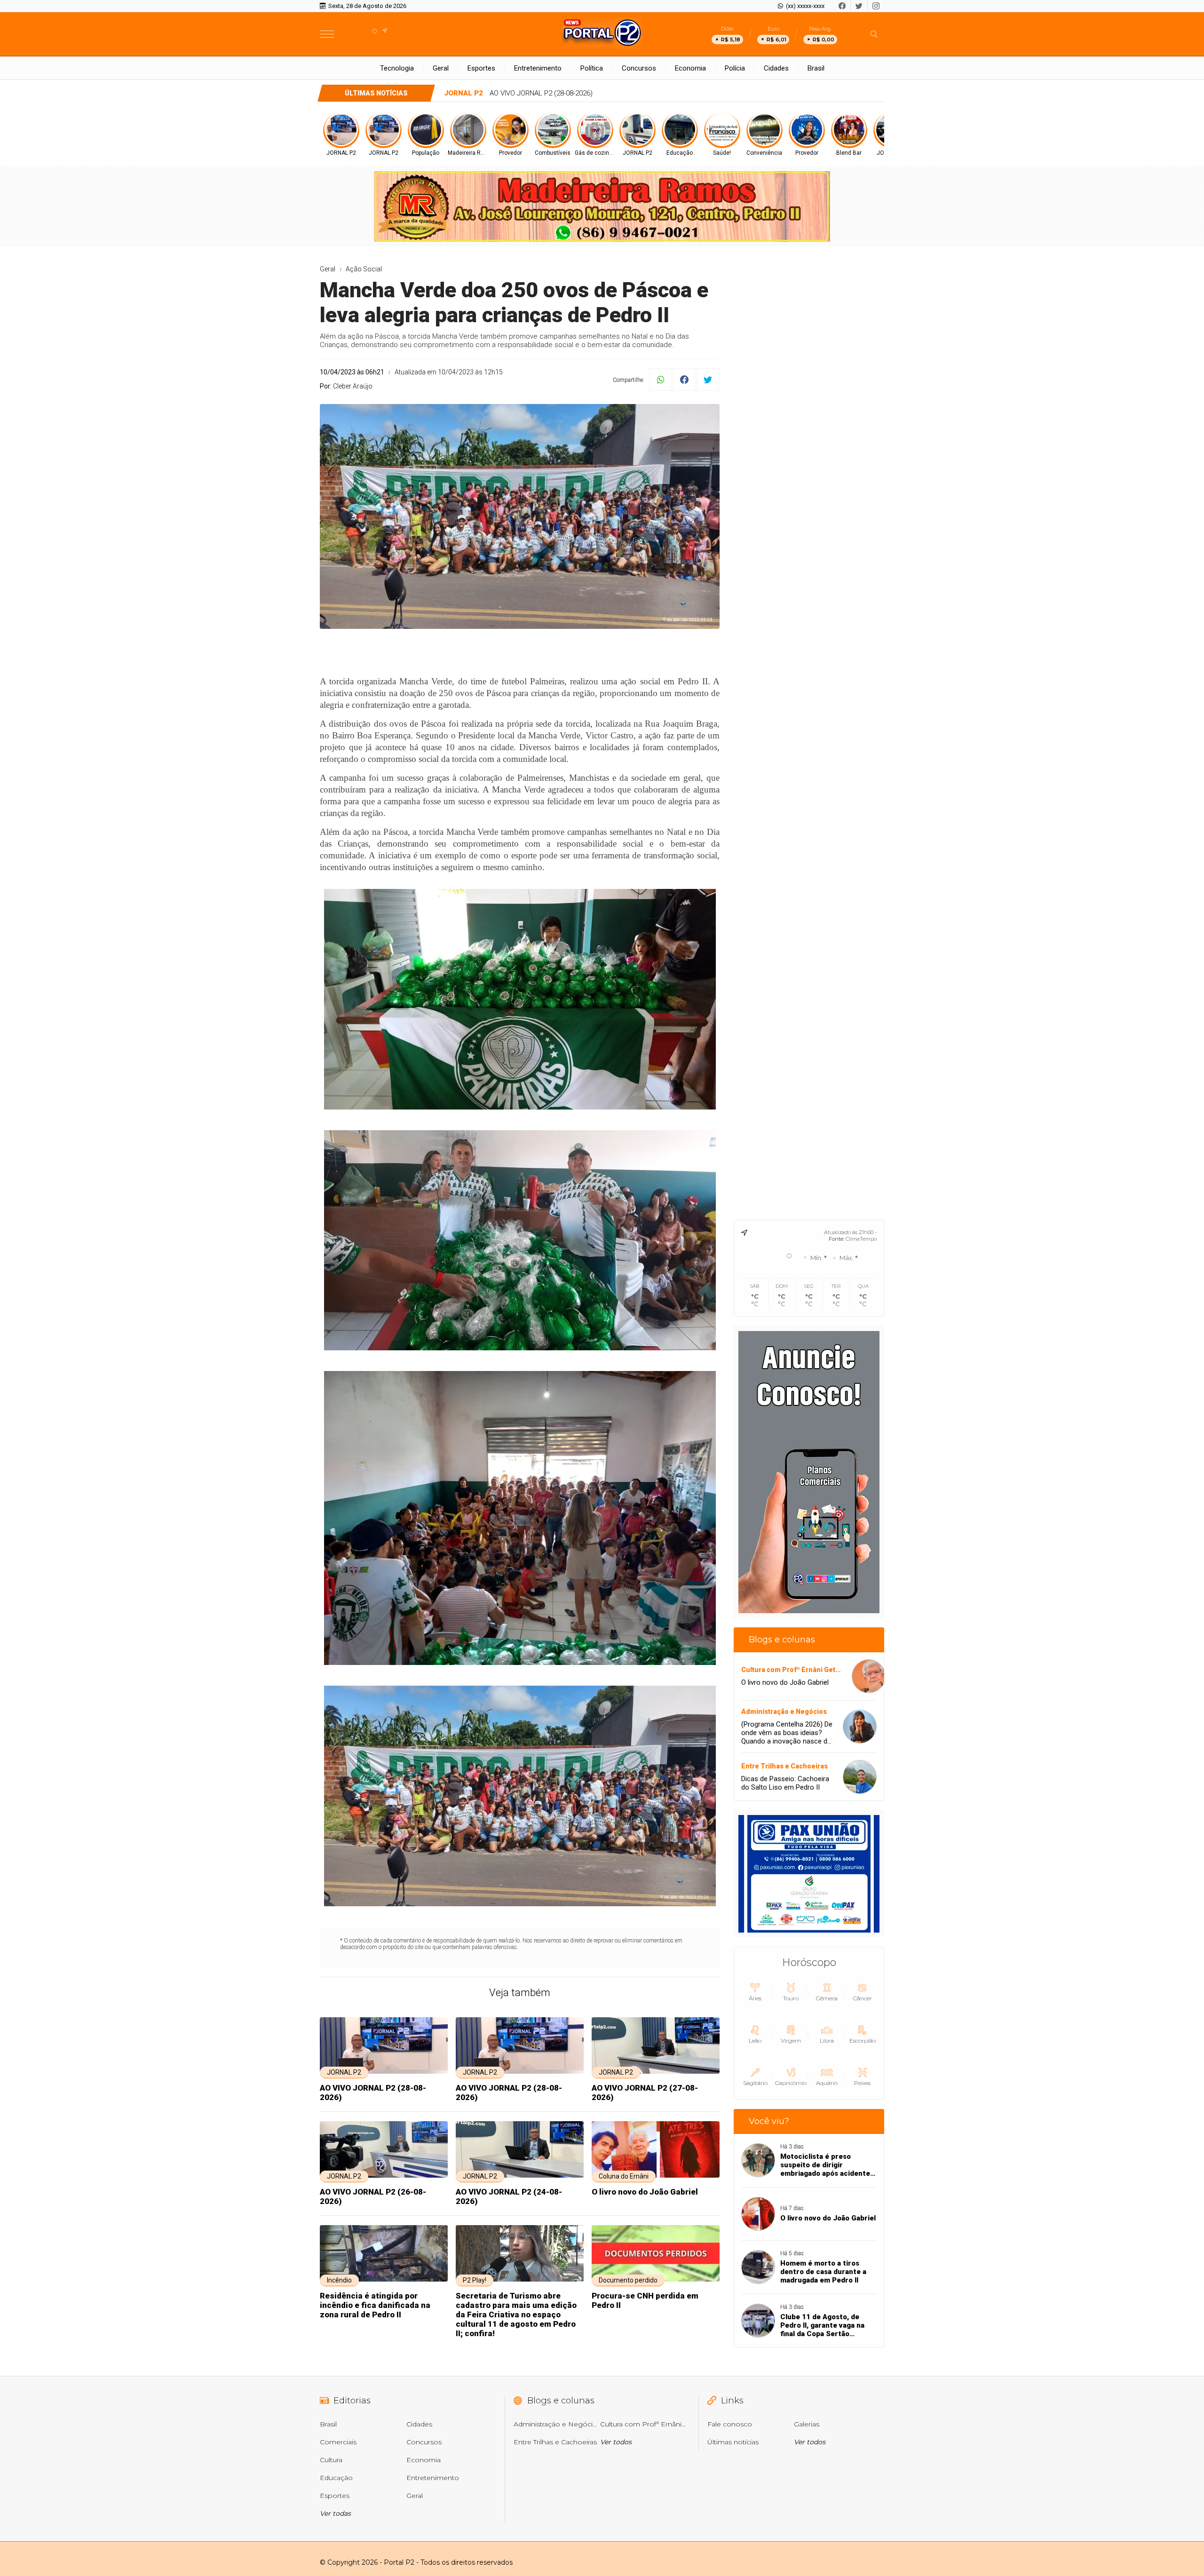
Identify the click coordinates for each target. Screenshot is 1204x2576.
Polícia (735, 68)
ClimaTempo (861, 1239)
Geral (441, 68)
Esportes (481, 68)
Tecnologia (397, 68)
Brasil (816, 68)
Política (592, 68)
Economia (690, 68)
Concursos (639, 68)
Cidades (776, 68)
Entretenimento (538, 68)
